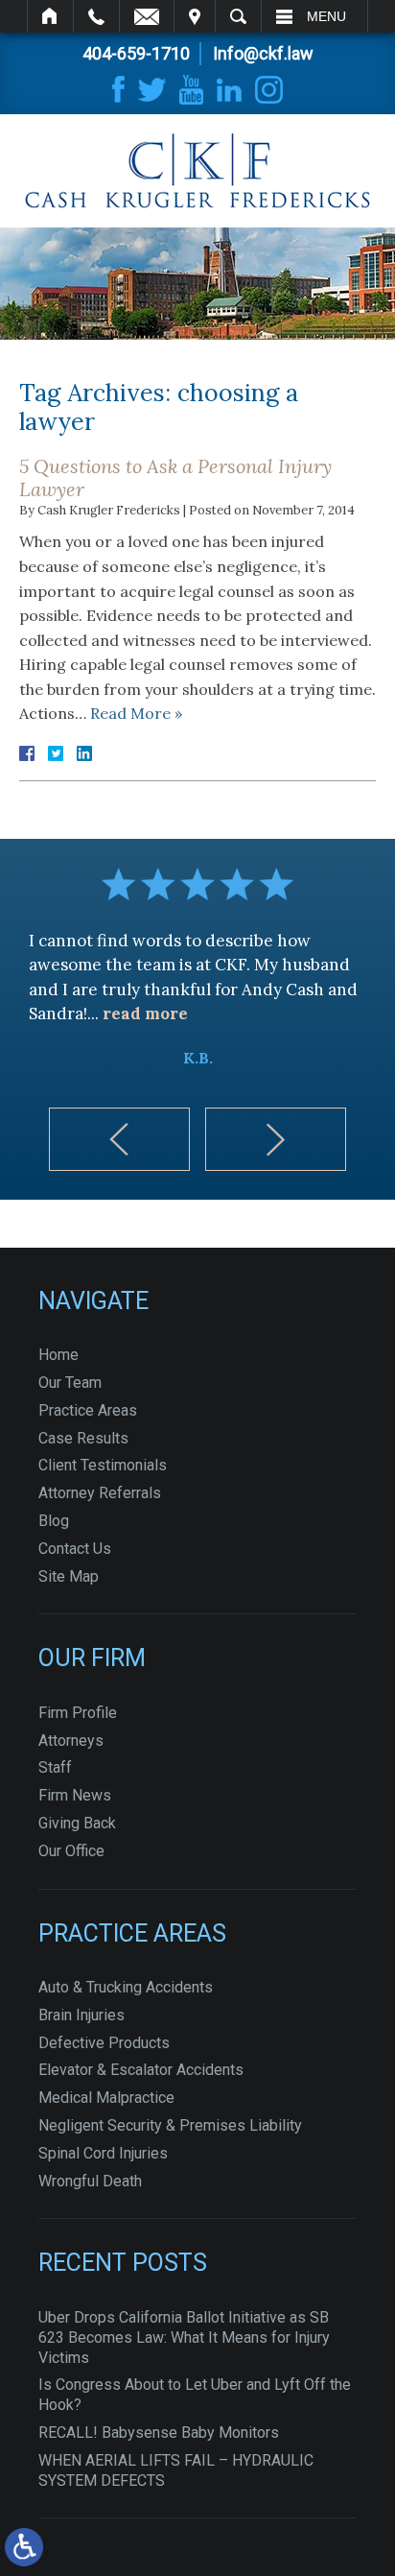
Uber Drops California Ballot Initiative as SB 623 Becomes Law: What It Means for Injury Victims (184, 2337)
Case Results (83, 1438)
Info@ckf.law (263, 53)
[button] (119, 1139)
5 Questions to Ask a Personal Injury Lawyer (175, 477)
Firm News (75, 1795)
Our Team (70, 1383)
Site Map (69, 1576)
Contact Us (75, 1549)
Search (238, 16)
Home (50, 16)
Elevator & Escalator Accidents (141, 2070)
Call (96, 16)
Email (147, 16)
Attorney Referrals (100, 1493)
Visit (195, 16)
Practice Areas (88, 1410)
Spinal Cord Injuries (103, 2153)
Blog (54, 1521)
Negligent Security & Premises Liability (170, 2125)
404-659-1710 (136, 53)
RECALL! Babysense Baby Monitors (159, 2433)
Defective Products (104, 2043)
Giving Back (77, 1823)
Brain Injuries (81, 2015)
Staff (55, 1767)
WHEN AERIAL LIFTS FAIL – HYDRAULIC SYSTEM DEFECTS (176, 2470)
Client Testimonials (103, 1465)
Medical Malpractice (106, 2098)
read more (145, 1014)
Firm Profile (78, 1713)
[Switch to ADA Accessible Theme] (24, 2547)
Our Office (71, 1851)
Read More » (136, 713)
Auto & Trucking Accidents (126, 1987)
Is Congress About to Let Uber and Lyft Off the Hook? (195, 2395)
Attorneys (71, 1741)
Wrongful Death (90, 2181)
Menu (326, 16)
